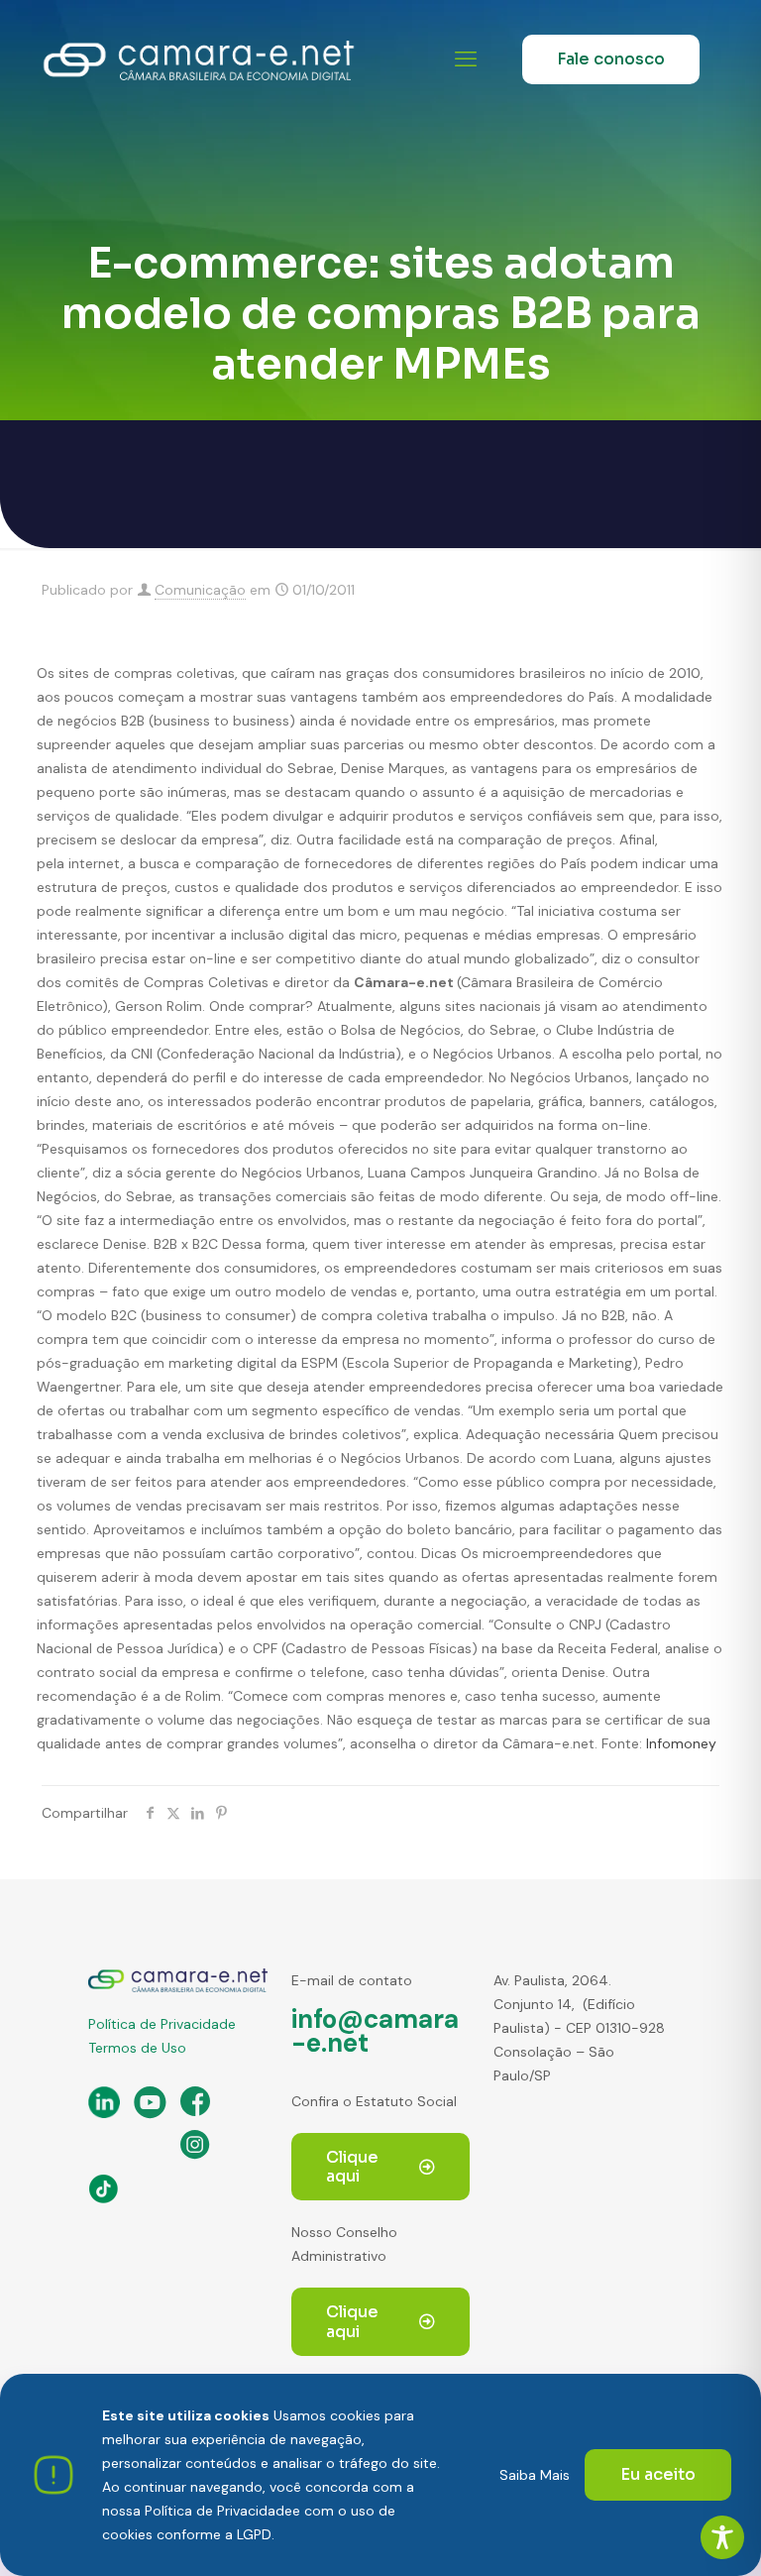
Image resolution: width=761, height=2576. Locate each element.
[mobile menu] (466, 59)
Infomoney (681, 1743)
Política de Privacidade (162, 2024)
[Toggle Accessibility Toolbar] (722, 2537)
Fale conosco (611, 59)
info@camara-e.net (375, 2031)
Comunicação (200, 590)
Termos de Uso (137, 2048)
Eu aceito (658, 2474)
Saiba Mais (535, 2475)
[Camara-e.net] (199, 59)
